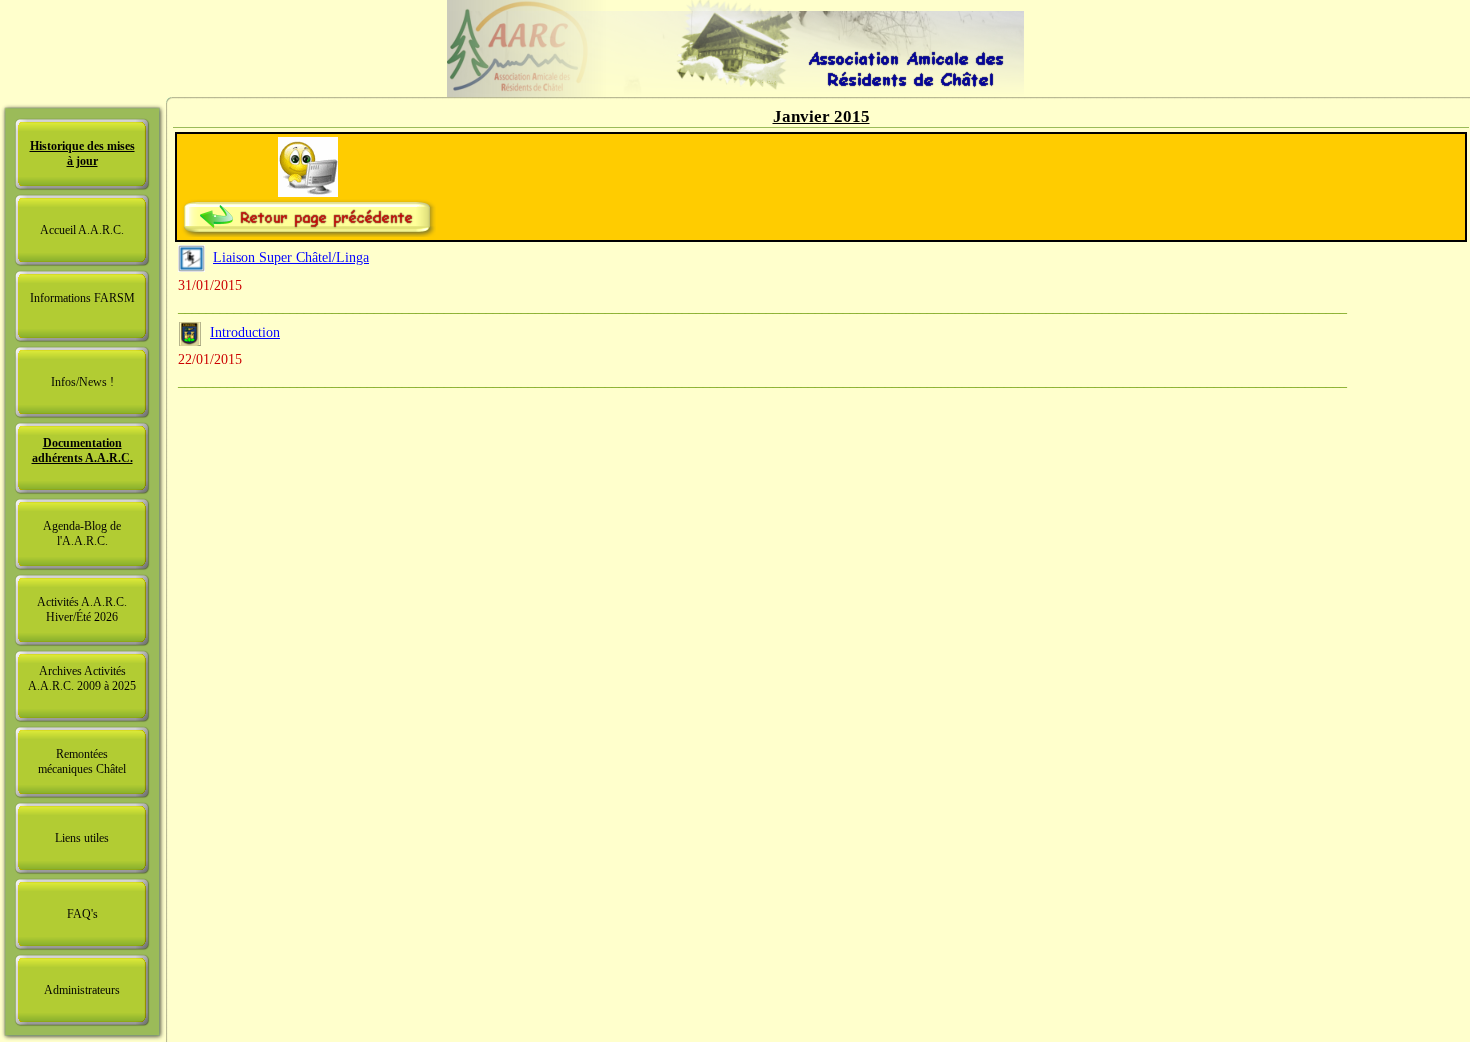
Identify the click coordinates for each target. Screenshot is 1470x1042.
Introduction (245, 332)
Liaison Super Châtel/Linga (291, 257)
